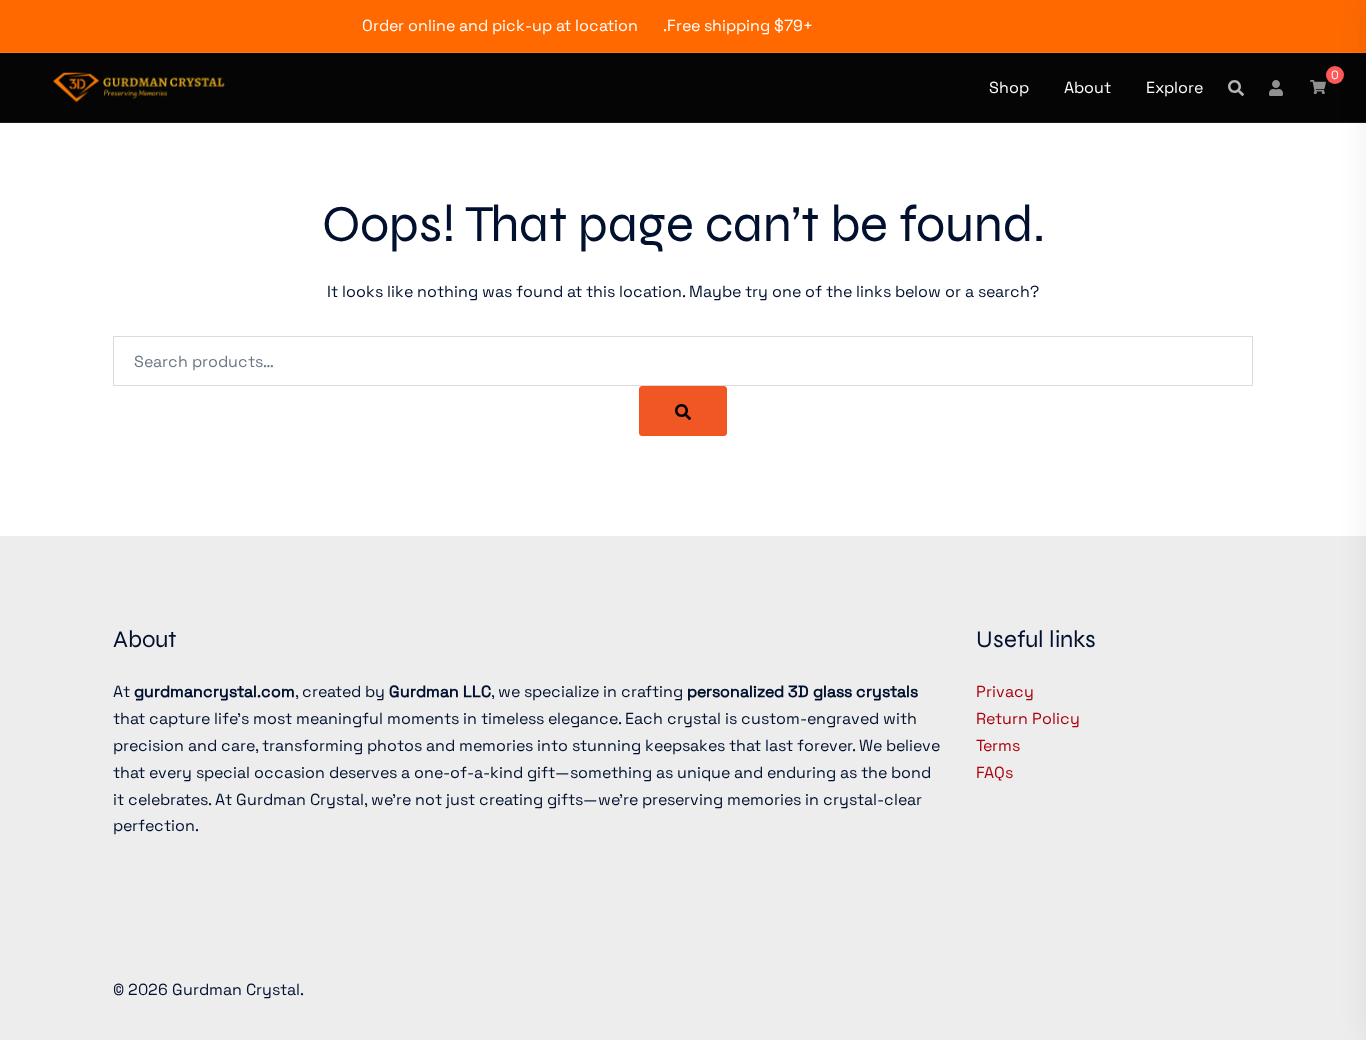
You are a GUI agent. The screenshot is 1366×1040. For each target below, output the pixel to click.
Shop (1009, 87)
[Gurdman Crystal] (138, 85)
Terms (998, 745)
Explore (1174, 87)
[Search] (683, 411)
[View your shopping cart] (1318, 86)
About (1087, 87)
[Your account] (1277, 87)
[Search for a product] (1236, 88)
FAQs (994, 772)
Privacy (1005, 691)
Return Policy (1028, 718)
